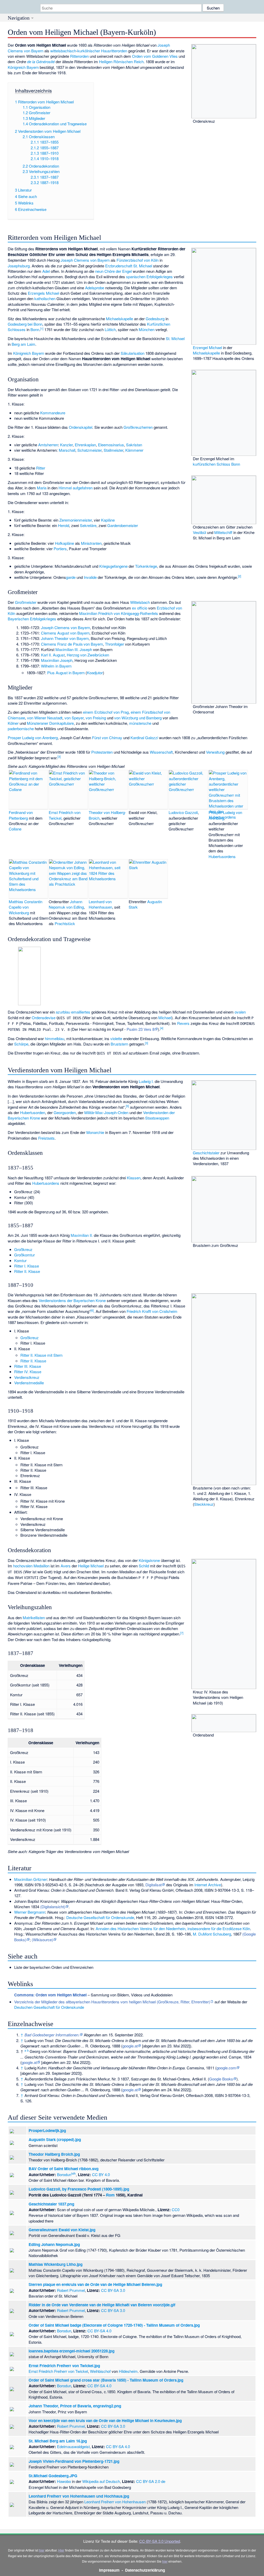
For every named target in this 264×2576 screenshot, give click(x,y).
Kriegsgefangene (113, 566)
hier (42, 2550)
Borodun (64, 2174)
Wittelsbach (140, 602)
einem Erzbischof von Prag (106, 712)
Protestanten (102, 752)
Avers (66, 1566)
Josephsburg (19, 266)
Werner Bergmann (30, 1912)
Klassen (134, 1178)
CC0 (176, 2209)
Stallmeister (113, 450)
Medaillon (42, 1566)
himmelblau (55, 1038)
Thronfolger (114, 644)
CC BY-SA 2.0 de (151, 2481)
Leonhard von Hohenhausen (100, 904)
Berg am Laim (23, 344)
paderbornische (21, 729)
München (147, 329)
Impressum (109, 2570)
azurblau (63, 1012)
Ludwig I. (146, 1081)
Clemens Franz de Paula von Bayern (72, 644)
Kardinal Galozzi (144, 738)
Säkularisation (133, 353)
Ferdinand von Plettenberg (21, 815)
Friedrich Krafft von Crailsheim (152, 1311)
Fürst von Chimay (107, 738)
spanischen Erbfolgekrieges (149, 277)
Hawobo (64, 2481)
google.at (130, 2046)
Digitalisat (154, 1885)
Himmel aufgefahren (76, 488)
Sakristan (134, 445)
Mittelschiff (223, 532)
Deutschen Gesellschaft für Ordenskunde (49, 2007)
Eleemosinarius (111, 445)
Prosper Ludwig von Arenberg (33, 738)
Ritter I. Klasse (27, 1266)
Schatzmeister (89, 450)
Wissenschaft (161, 752)
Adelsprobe (95, 288)
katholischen (45, 298)
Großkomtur (24, 1255)
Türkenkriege (146, 566)
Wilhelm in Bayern (56, 666)
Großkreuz (23, 1249)
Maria (42, 488)
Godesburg (155, 319)
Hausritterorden (114, 51)
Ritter (41, 468)
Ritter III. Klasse (28, 1366)
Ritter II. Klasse (27, 1271)
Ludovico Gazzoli (183, 812)
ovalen (240, 1012)
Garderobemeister (123, 525)
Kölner (13, 723)
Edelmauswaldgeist (73, 2446)
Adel (46, 271)
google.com (226, 2068)
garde (71, 577)
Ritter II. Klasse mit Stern (41, 1355)
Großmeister (26, 602)
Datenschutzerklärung (145, 2570)
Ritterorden (79, 56)
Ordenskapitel (81, 427)
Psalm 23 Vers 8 (141, 1029)
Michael (165, 1018)
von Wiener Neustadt (45, 718)
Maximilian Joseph (57, 660)
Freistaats (46, 1138)
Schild (144, 1566)
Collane (15, 829)
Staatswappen (157, 1118)
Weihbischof (100, 2371)
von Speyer (74, 718)
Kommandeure (53, 413)
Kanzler (66, 445)
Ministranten (91, 543)
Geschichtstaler (206, 1153)
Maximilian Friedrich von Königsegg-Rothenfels (119, 613)
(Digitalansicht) (53, 1907)
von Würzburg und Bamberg (138, 718)
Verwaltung (215, 752)
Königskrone (149, 1560)
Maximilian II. (82, 1235)
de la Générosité (41, 61)
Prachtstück (65, 923)
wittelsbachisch (63, 51)
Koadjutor (95, 673)
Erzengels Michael (43, 293)
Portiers (60, 549)
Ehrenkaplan (85, 445)
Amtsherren (48, 445)
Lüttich (110, 329)
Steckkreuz (204, 1504)
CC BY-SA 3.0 (113, 2290)
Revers (183, 1023)
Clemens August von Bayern (65, 633)
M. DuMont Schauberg (212, 1934)
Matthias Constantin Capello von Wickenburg (26, 907)
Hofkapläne (64, 543)
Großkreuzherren (138, 427)
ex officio (140, 608)
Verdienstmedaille (29, 1383)
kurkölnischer (89, 51)
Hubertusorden (33, 1112)
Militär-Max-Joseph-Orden (106, 1112)
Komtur (20, 1260)
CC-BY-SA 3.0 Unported (160, 2541)
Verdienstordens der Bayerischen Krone (72, 1300)
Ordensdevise (44, 1018)
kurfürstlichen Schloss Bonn (216, 464)
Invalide (90, 577)
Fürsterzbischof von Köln (138, 260)
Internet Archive (208, 1885)
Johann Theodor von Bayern (65, 638)
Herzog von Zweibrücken (88, 655)
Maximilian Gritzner (31, 1879)
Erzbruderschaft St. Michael (129, 266)
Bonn (35, 329)
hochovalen (23, 1566)
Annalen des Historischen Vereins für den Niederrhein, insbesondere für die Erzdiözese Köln (173, 1928)
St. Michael (175, 338)
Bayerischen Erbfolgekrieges (32, 619)
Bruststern (119, 1044)
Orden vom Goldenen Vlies (155, 56)
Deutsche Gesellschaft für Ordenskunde (100, 1917)
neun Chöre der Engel (113, 271)
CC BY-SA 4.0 (99, 2331)
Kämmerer (134, 450)
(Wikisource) (42, 1940)
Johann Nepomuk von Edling (66, 904)
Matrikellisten (34, 1618)
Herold (64, 525)
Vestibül (199, 532)
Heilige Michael (91, 1566)
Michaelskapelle (206, 353)
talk (73, 2173)
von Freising (96, 718)
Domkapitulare (61, 723)
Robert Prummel (71, 2290)
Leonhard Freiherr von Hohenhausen (115, 2502)
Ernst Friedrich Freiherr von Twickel (58, 2371)
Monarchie (95, 1132)
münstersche (140, 723)
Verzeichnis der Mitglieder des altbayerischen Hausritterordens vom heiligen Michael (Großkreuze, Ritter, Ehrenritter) (112, 2002)
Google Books (221, 2079)
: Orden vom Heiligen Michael (50, 1995)
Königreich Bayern (23, 67)
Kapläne (108, 520)
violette (116, 1038)
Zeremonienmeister (76, 520)
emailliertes (81, 1012)
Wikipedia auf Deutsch (101, 2481)
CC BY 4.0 (101, 2174)
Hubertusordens (222, 856)
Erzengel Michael (207, 347)
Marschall (67, 450)
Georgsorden (65, 1112)
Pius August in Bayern (66, 673)
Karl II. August (53, 655)
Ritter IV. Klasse (28, 1372)
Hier (61, 2550)
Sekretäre (88, 525)
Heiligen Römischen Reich (121, 61)
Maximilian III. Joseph (74, 649)
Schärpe (21, 1044)
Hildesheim (128, 2371)
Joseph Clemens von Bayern (85, 260)
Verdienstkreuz (27, 1377)
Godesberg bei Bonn (25, 324)
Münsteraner (38, 723)
